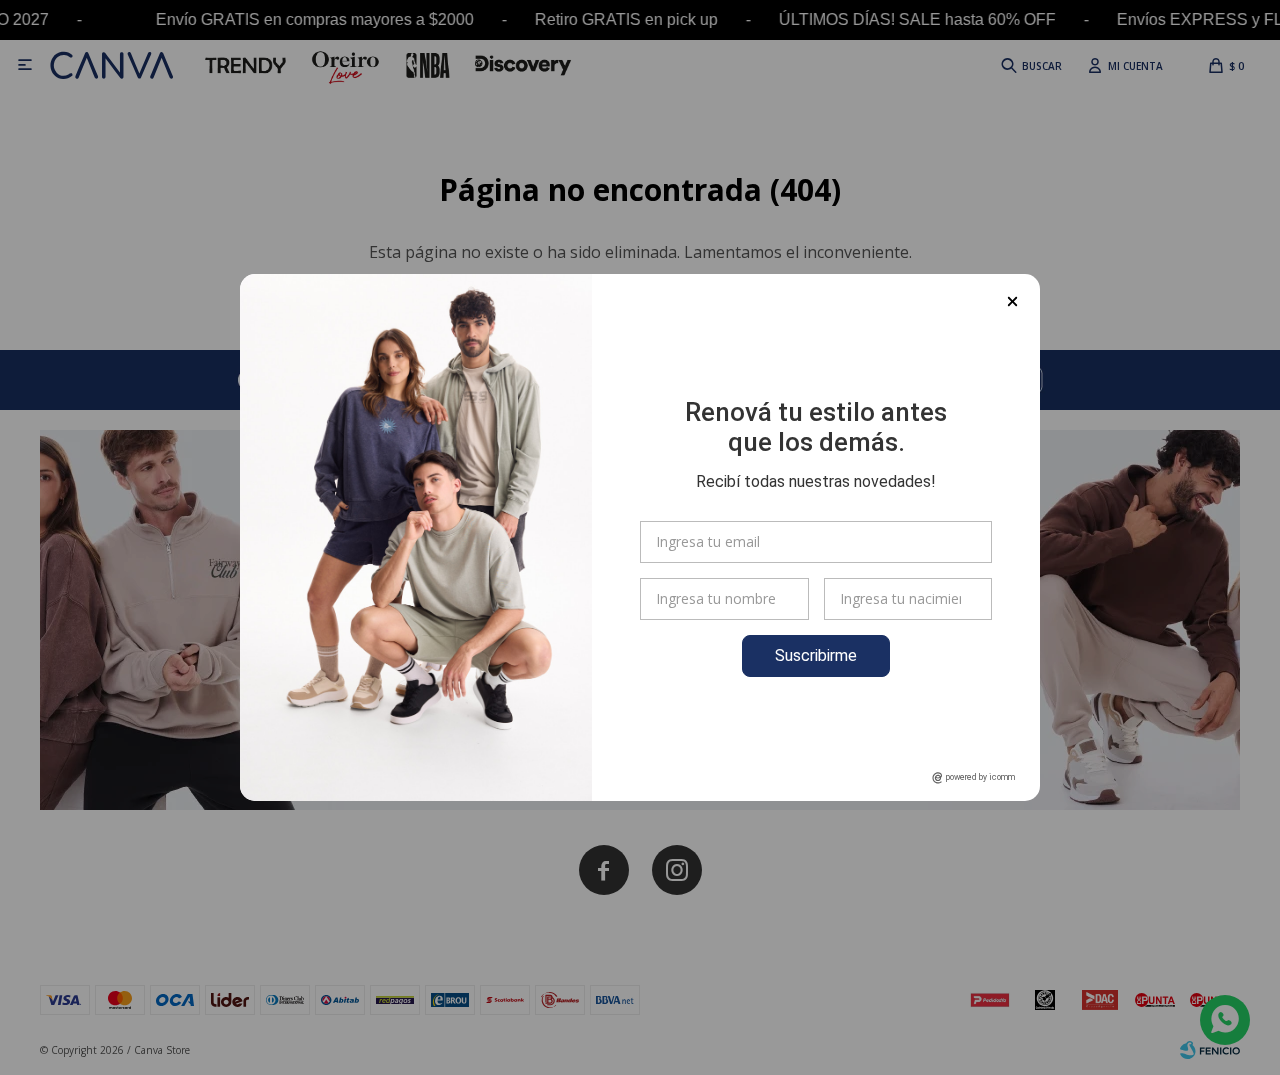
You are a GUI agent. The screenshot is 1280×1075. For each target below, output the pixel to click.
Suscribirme (816, 655)
